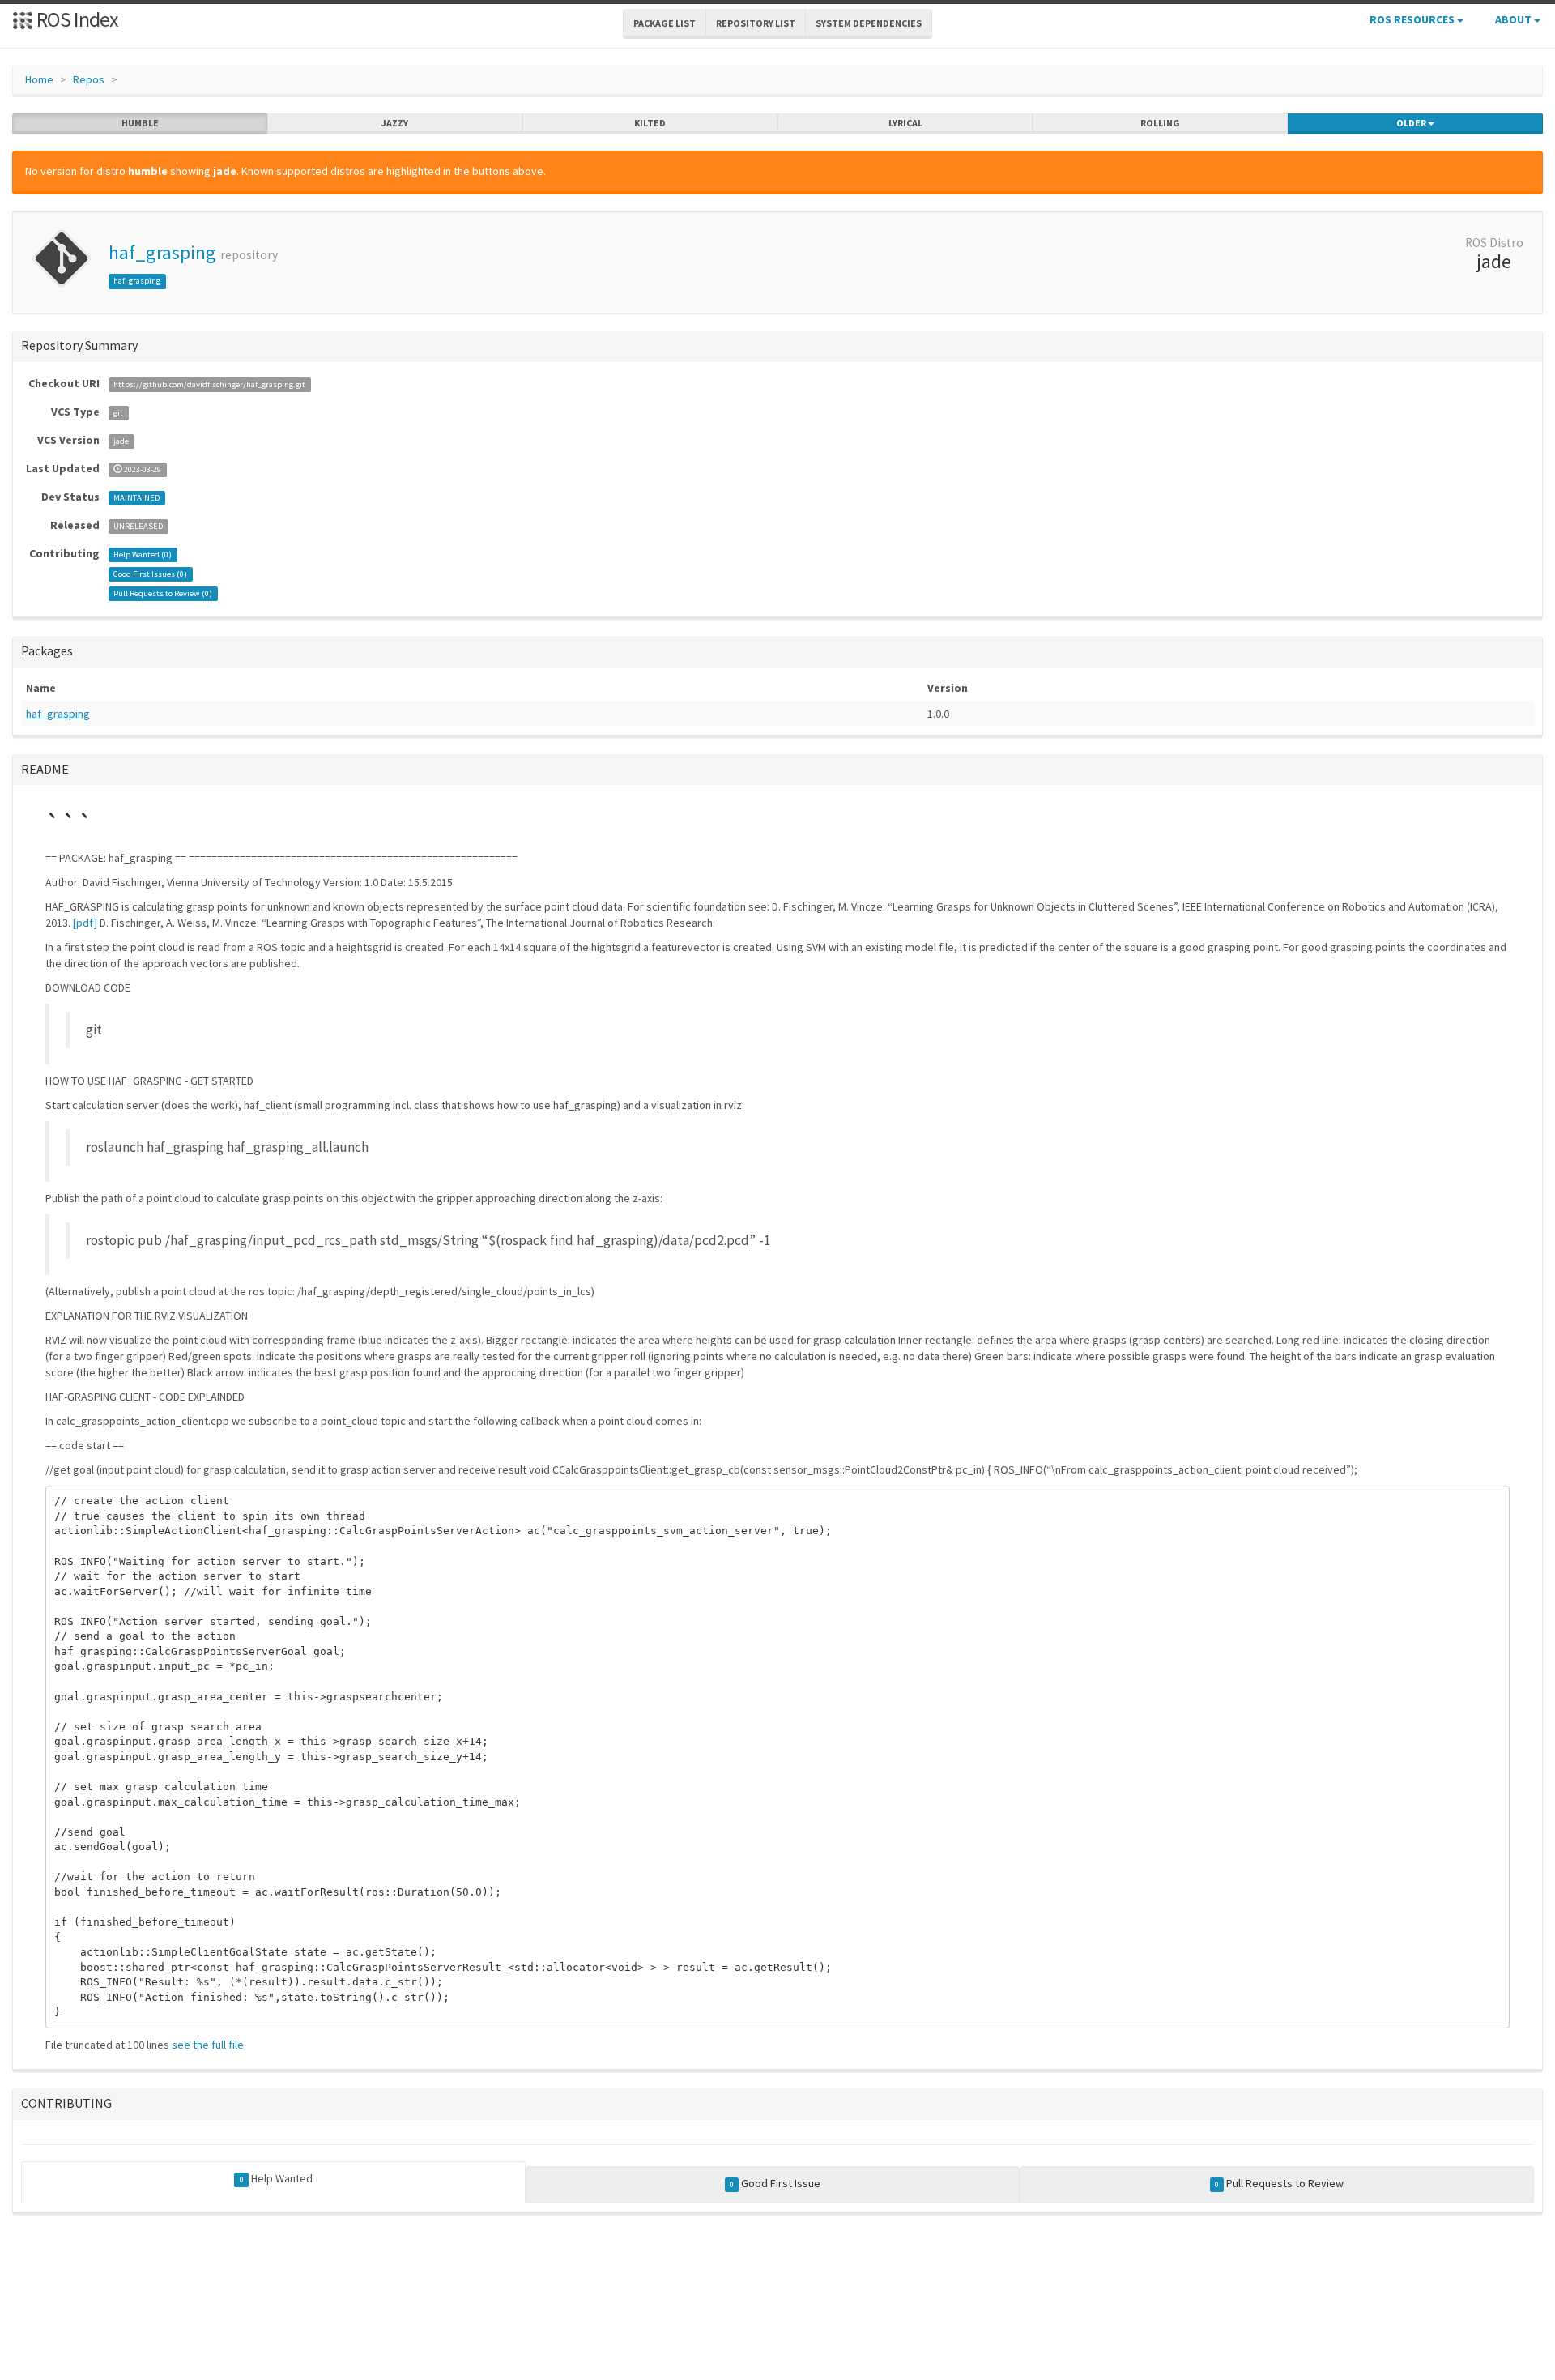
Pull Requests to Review (1279, 2183)
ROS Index (76, 19)
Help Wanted (276, 2178)
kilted (650, 123)
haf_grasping (162, 252)
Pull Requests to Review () (163, 593)
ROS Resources (1413, 19)
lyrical (905, 123)
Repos (89, 79)
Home (39, 79)
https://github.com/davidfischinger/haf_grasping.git (209, 384)
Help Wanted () (143, 554)
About (1515, 19)
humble (140, 123)
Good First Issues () (150, 574)
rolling (1160, 123)
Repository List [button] (756, 23)
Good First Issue (775, 2183)
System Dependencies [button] (869, 23)
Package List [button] (665, 23)
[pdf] (85, 923)
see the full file (208, 2045)
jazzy (395, 123)
